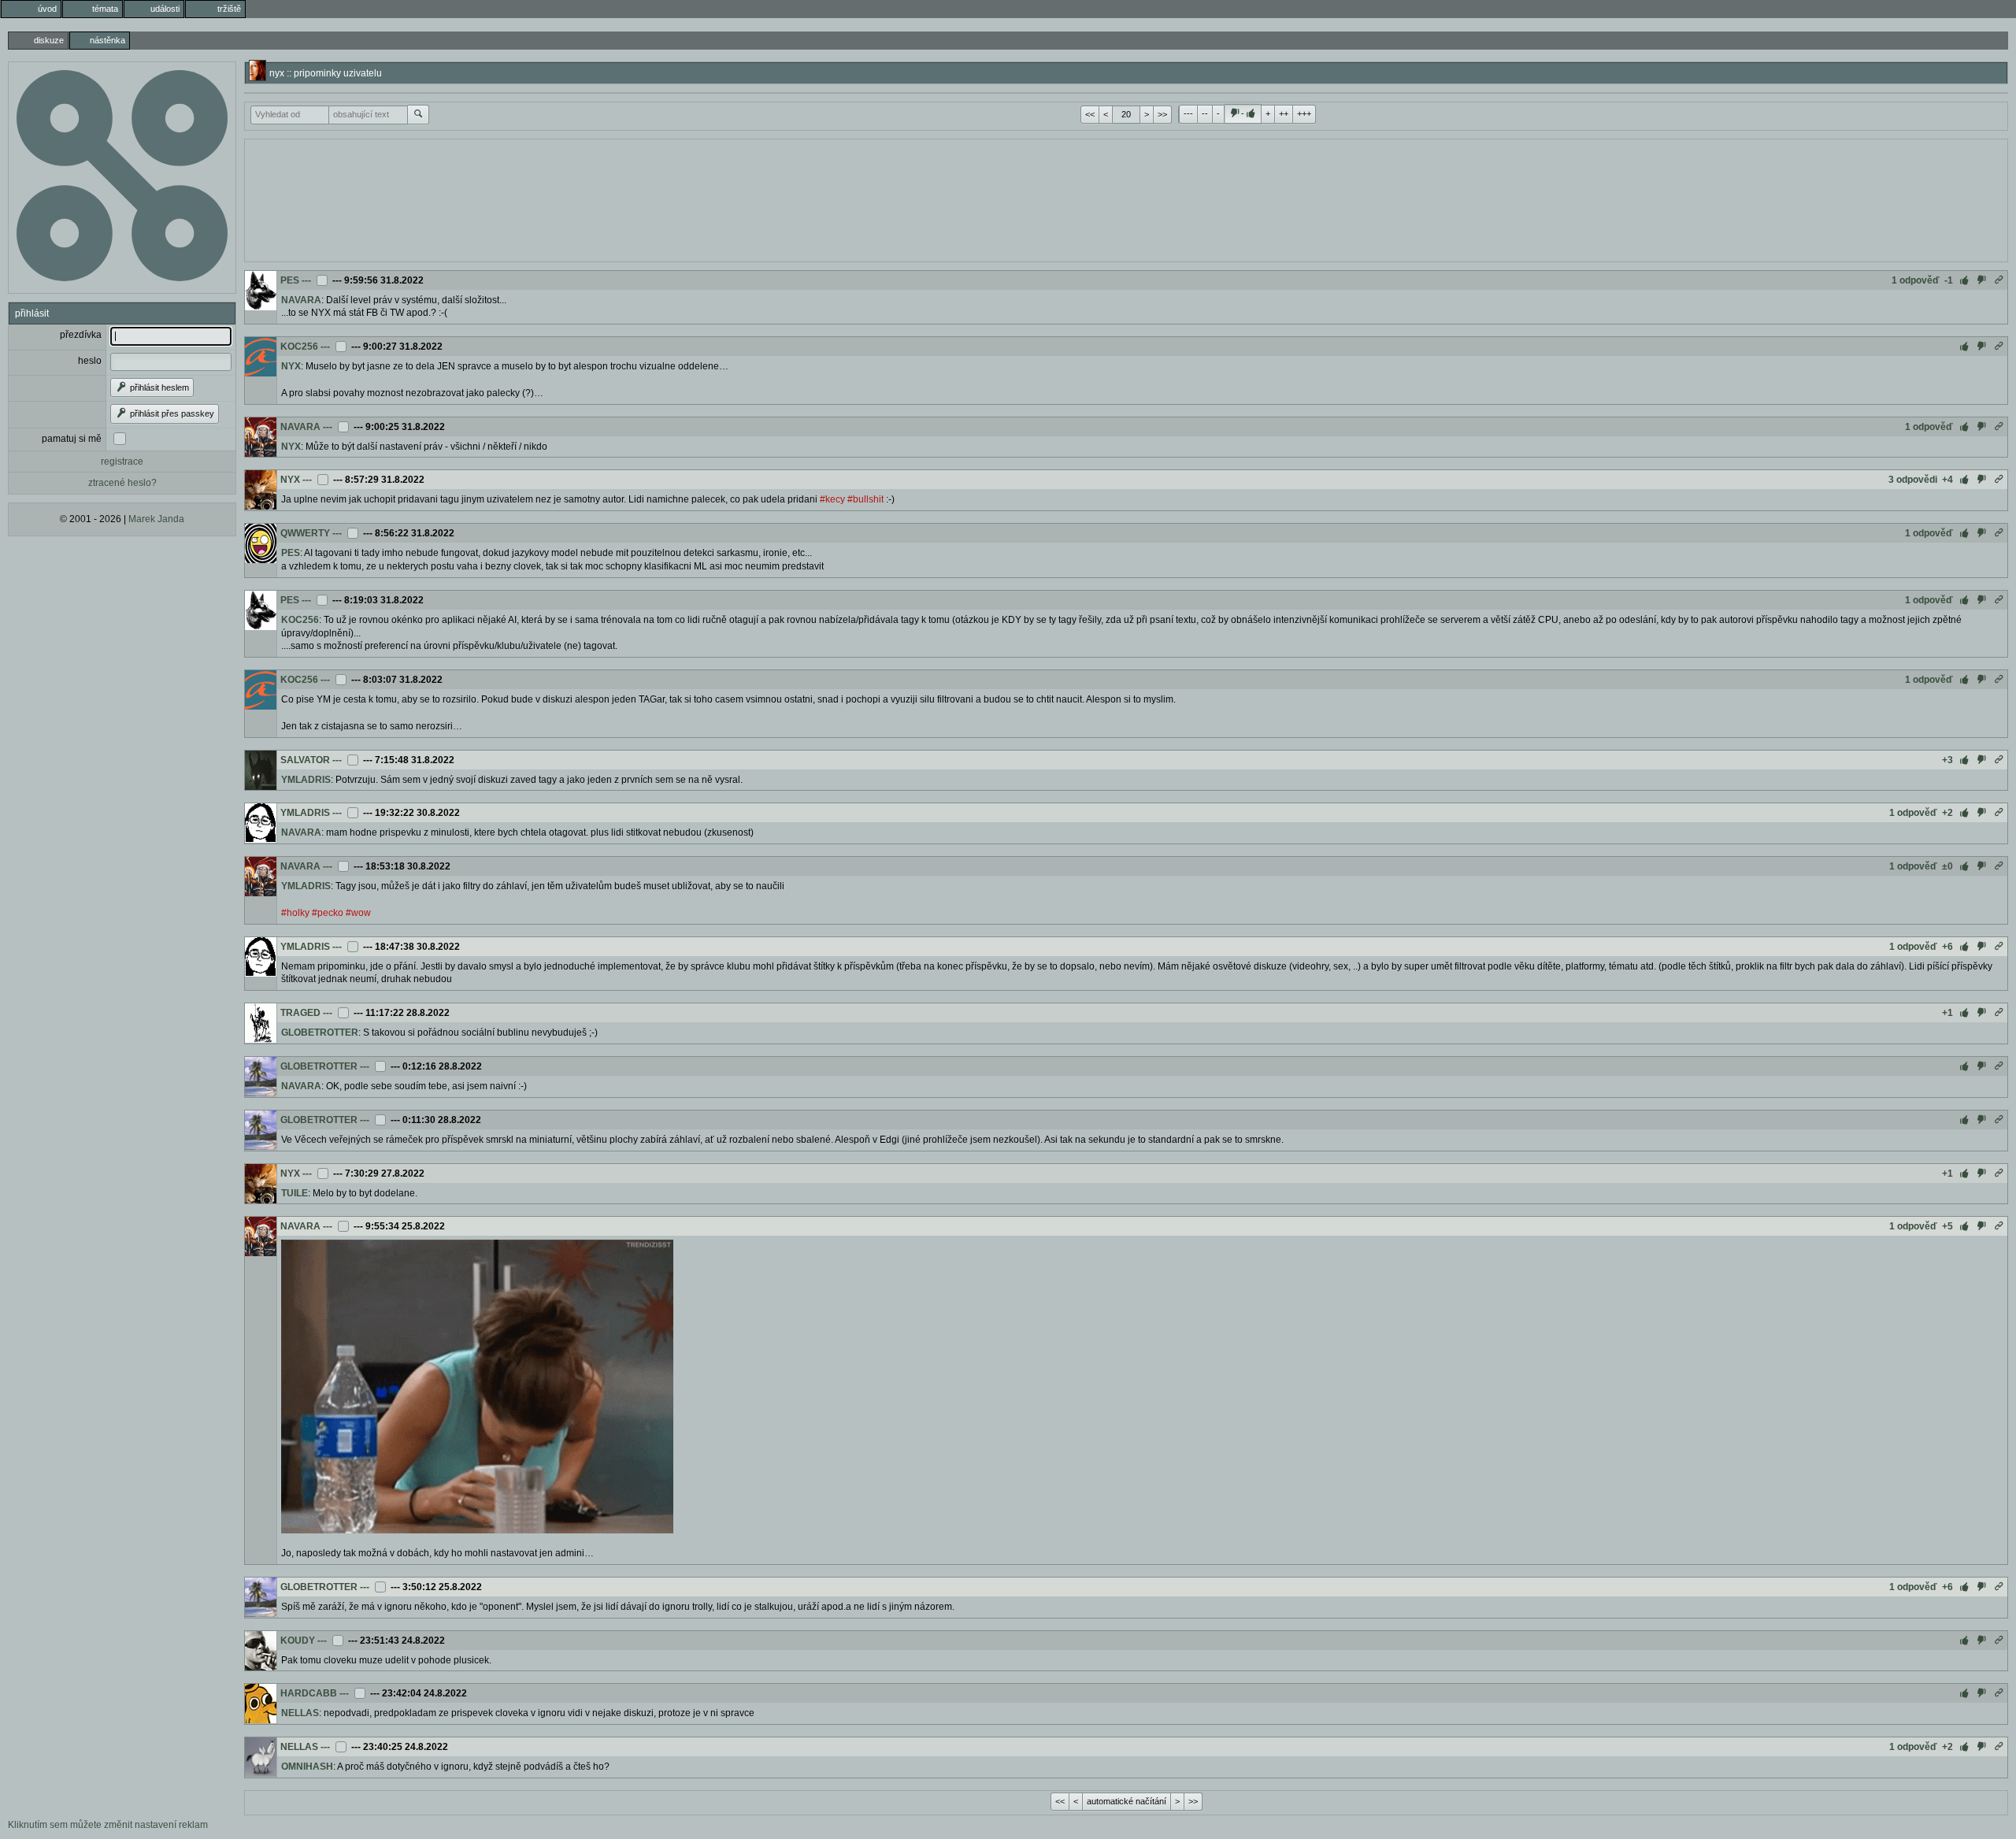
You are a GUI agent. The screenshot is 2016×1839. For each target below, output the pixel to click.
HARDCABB (309, 1693)
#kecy (832, 499)
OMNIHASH (307, 1767)
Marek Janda (156, 519)
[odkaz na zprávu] (1999, 280)
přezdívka (81, 335)
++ (1284, 113)
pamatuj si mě (72, 439)
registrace (122, 462)
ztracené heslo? (122, 483)
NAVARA (301, 300)
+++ (1304, 113)
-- (1205, 113)
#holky (295, 913)
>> (1162, 114)
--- (1188, 113)
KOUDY (298, 1641)
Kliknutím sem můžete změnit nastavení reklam (108, 1825)
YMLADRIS (306, 780)
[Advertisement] (1126, 198)
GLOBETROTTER (320, 1033)
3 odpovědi (1913, 480)
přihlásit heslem (158, 387)
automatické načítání (1127, 1801)
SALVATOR (305, 760)
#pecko (328, 913)
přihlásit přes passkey (171, 413)
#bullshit (865, 499)
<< (1090, 114)
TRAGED (300, 1013)
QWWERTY (305, 533)
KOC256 (299, 347)
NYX (291, 366)
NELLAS (300, 1713)
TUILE (295, 1193)
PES (290, 280)
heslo (90, 361)
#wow (358, 913)
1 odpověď (1916, 280)
